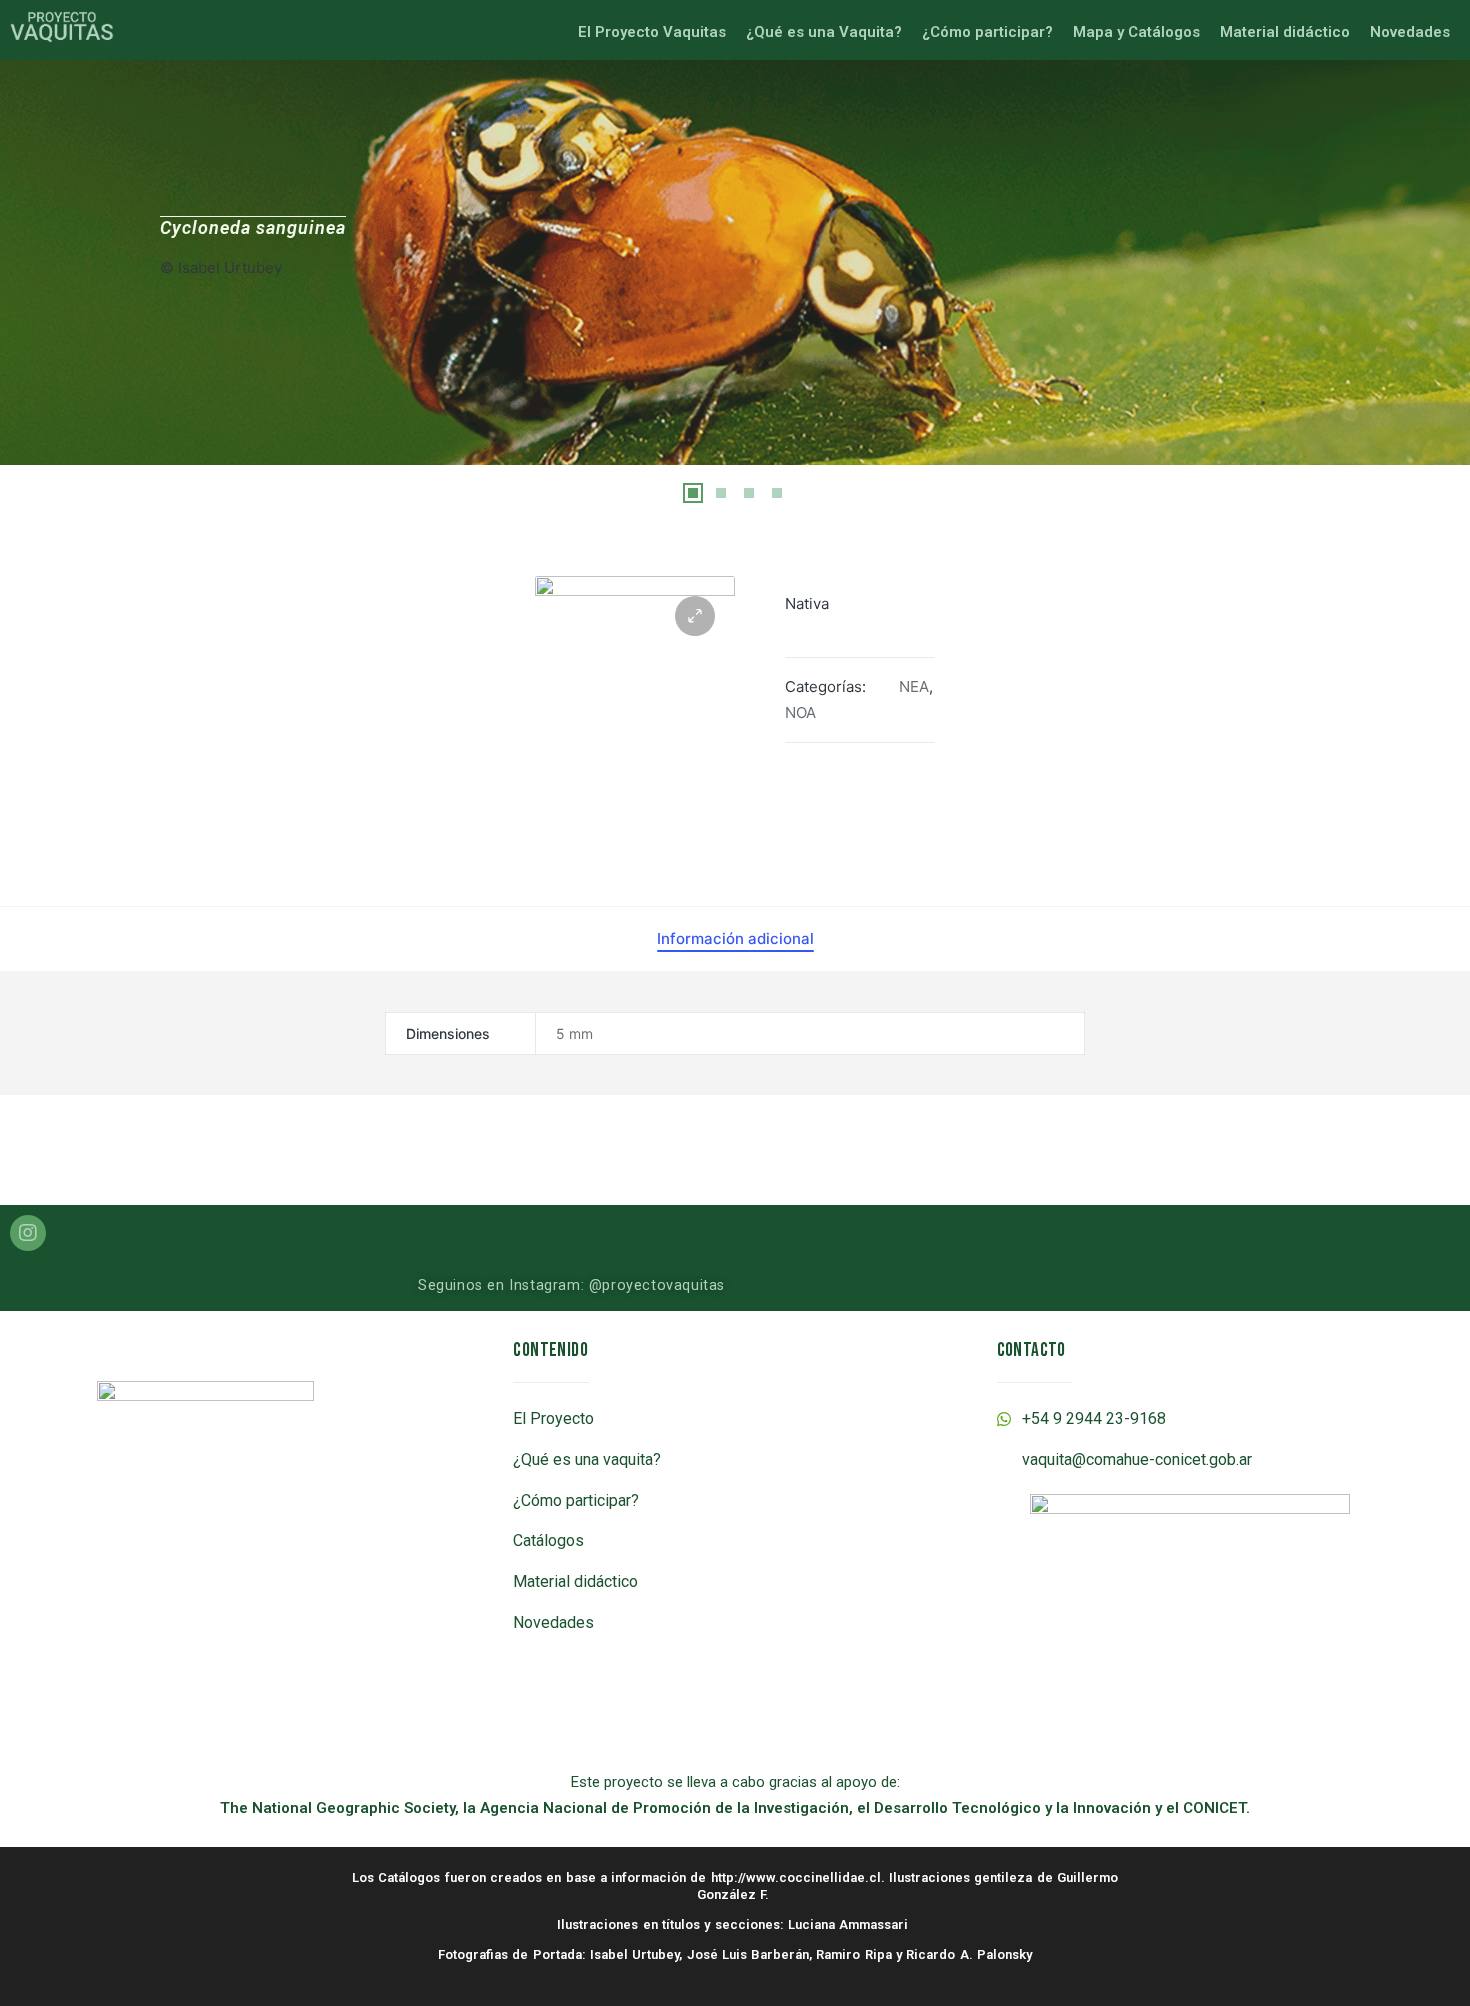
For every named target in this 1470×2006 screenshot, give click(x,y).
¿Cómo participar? (987, 32)
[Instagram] (28, 1233)
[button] (693, 493)
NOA (800, 712)
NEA (914, 686)
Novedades (1410, 32)
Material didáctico (1285, 32)
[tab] (735, 939)
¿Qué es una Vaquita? (824, 32)
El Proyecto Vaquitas (652, 32)
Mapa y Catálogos (1136, 32)
